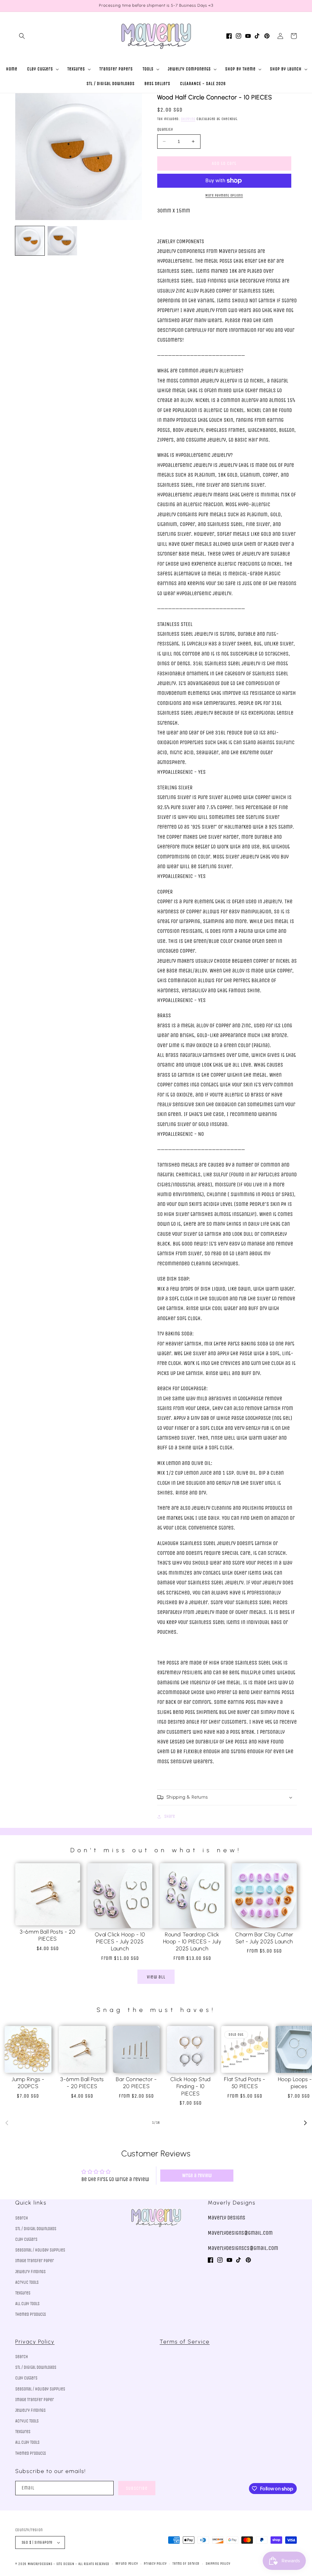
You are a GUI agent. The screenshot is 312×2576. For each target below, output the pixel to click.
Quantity (165, 129)
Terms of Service (185, 2342)
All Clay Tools (27, 2304)
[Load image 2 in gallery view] (62, 241)
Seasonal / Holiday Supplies (40, 2250)
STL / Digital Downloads (36, 2229)
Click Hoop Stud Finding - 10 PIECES (191, 2086)
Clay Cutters (26, 2239)
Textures (23, 2293)
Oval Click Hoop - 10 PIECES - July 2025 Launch (120, 1942)
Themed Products (31, 2314)
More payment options (224, 195)
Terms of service (186, 2564)
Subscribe (137, 2488)
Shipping (188, 119)
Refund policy (127, 2564)
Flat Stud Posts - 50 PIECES (245, 2083)
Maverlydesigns (40, 2564)
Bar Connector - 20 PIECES (136, 2083)
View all (156, 1977)
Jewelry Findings (30, 2272)
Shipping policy (218, 2564)
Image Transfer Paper (35, 2261)
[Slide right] (305, 2123)
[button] (22, 36)
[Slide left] (7, 2123)
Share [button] (170, 1816)
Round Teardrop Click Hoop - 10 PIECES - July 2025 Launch (192, 1942)
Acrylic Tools (27, 2282)
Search (22, 2218)
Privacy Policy (35, 2342)
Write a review (197, 2175)
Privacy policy (155, 2564)
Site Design (65, 2564)
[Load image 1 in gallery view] (30, 241)
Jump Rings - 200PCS (28, 2083)
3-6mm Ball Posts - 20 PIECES (48, 1935)
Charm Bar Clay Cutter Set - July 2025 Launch (264, 1938)
